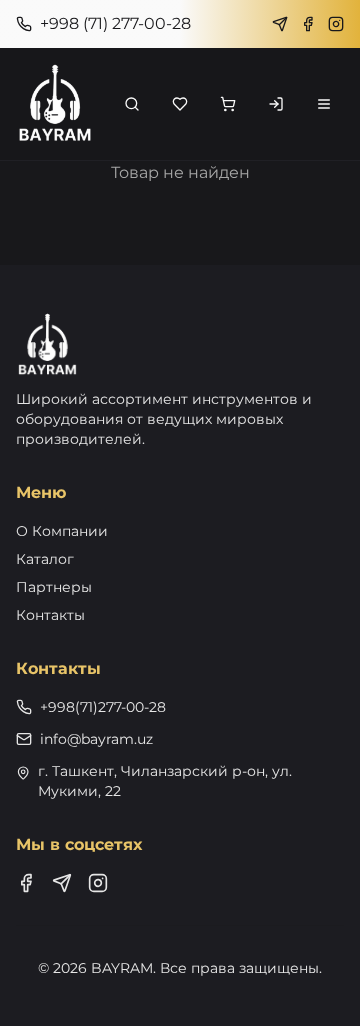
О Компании (62, 531)
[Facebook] (308, 24)
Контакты (50, 615)
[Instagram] (336, 24)
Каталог (45, 559)
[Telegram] (280, 24)
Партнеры (54, 587)
